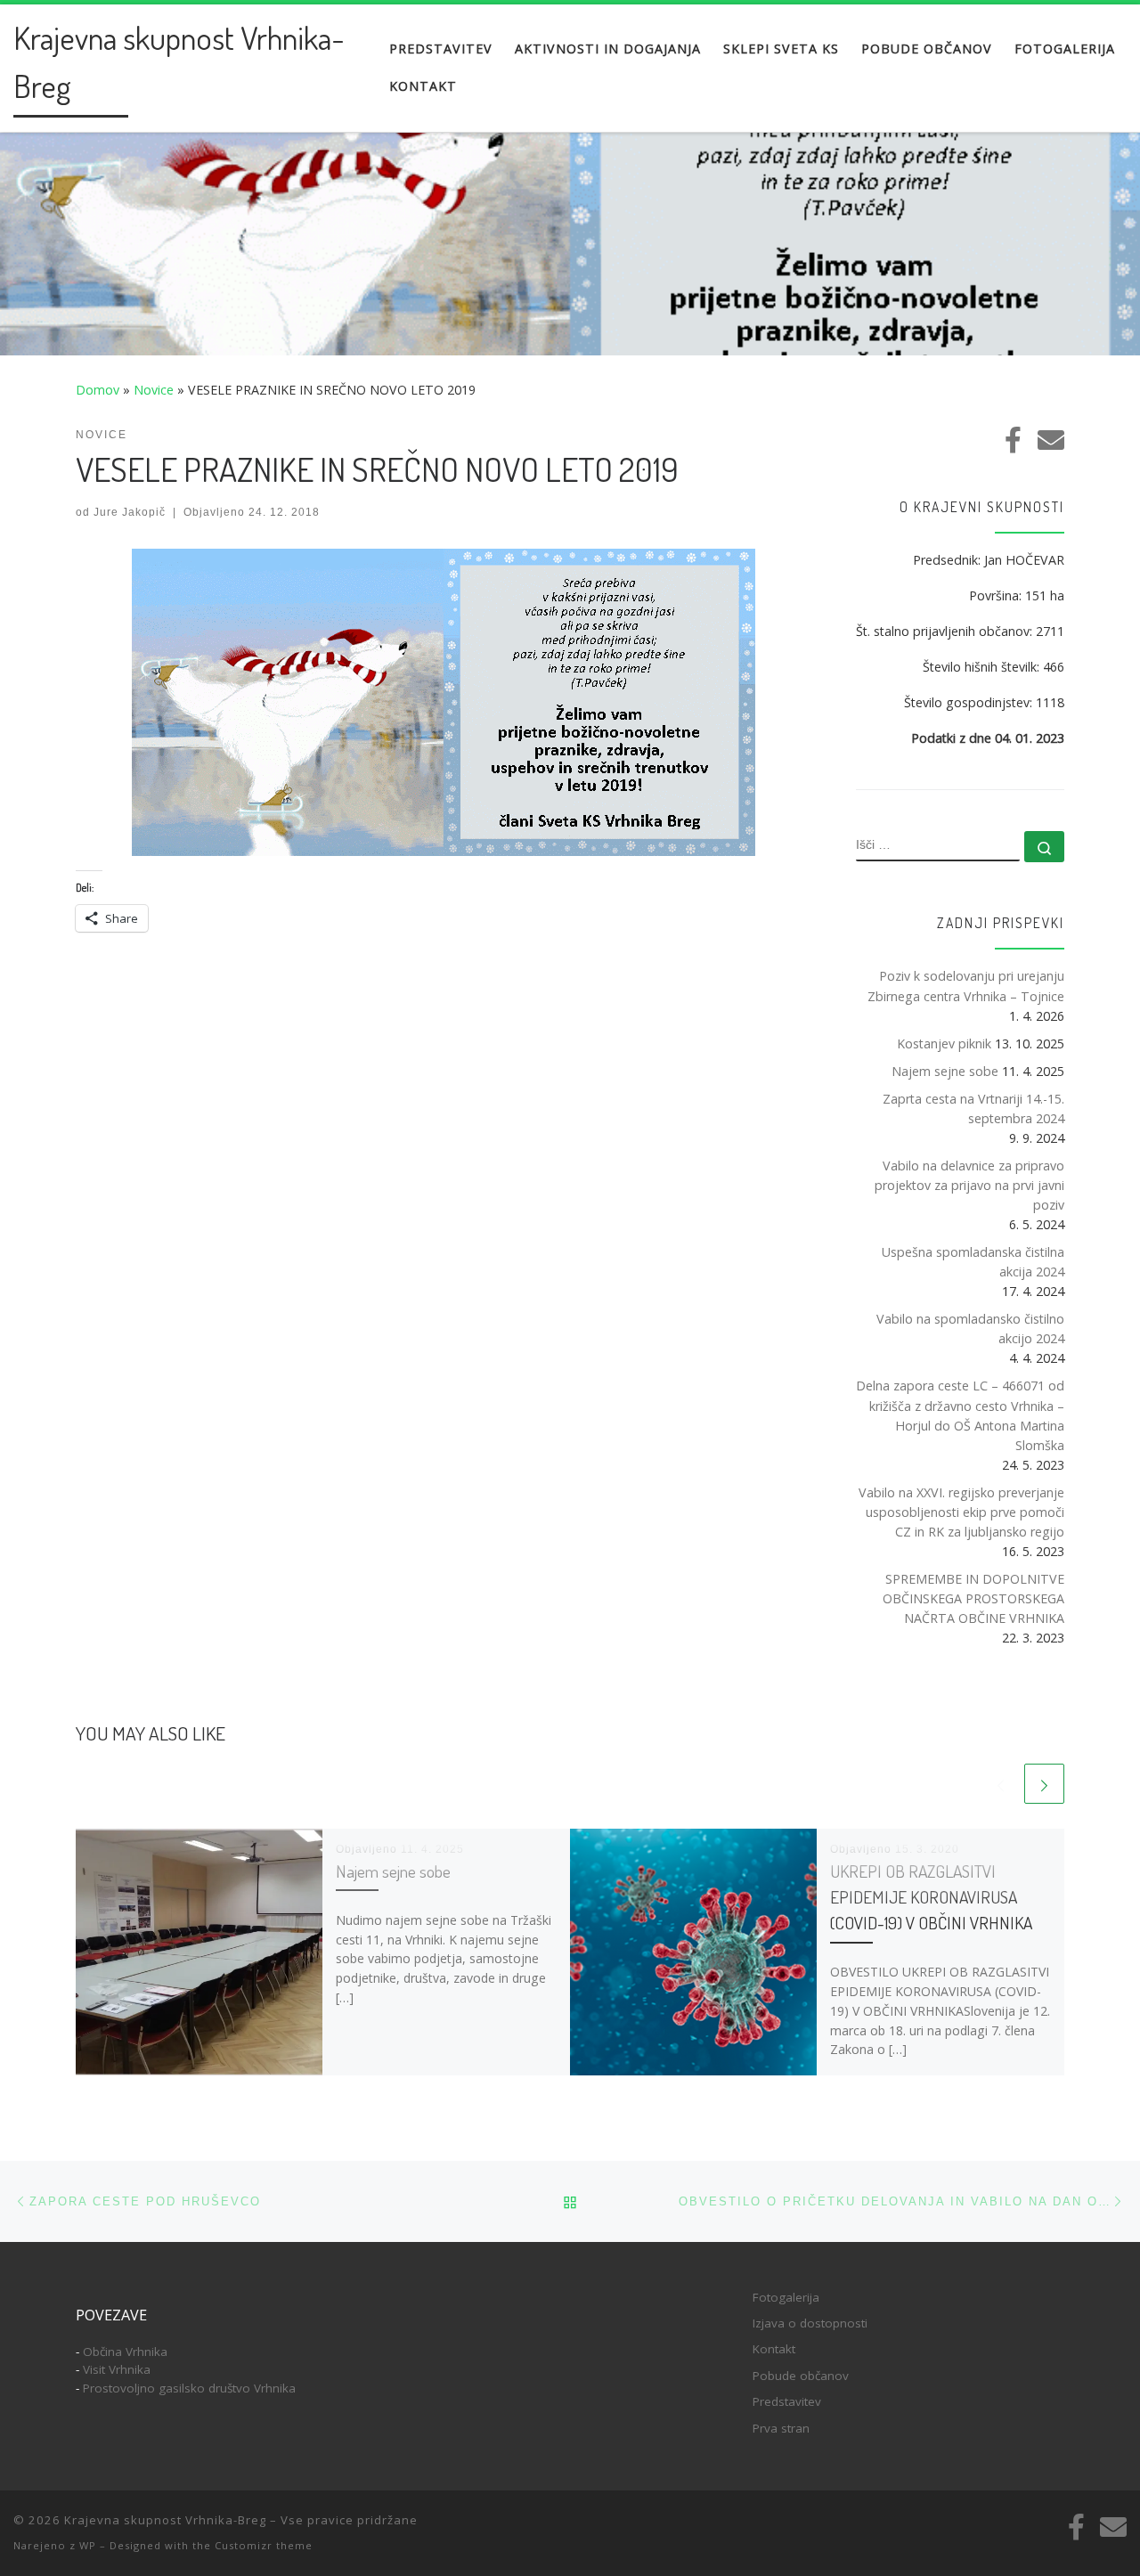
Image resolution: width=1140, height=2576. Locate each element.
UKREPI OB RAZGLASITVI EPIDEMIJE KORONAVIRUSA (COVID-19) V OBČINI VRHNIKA (931, 1897)
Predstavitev (787, 2401)
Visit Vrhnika (117, 2369)
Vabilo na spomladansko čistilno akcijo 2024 (970, 1329)
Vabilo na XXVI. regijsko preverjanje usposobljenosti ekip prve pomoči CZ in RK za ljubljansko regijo (961, 1512)
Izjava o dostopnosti (810, 2323)
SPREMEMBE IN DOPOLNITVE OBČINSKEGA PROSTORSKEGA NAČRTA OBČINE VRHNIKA (973, 1598)
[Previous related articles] (1001, 1784)
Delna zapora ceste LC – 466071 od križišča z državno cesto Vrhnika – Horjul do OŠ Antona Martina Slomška (960, 1415)
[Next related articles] (1044, 1784)
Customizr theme (264, 2545)
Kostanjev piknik (944, 1043)
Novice (154, 390)
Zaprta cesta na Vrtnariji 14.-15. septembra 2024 (973, 1109)
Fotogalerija (786, 2297)
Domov (98, 390)
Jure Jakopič (130, 512)
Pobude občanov (801, 2376)
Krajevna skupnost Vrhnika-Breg (165, 2520)
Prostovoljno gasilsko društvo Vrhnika (189, 2388)
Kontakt (774, 2349)
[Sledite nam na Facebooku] (1013, 440)
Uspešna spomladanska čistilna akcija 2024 (973, 1262)
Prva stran (781, 2428)
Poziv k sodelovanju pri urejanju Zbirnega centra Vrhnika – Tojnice (966, 986)
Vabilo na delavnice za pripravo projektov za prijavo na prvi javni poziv (969, 1185)
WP (88, 2545)
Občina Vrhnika (125, 2352)
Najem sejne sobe (393, 1871)
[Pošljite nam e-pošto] (1051, 440)
